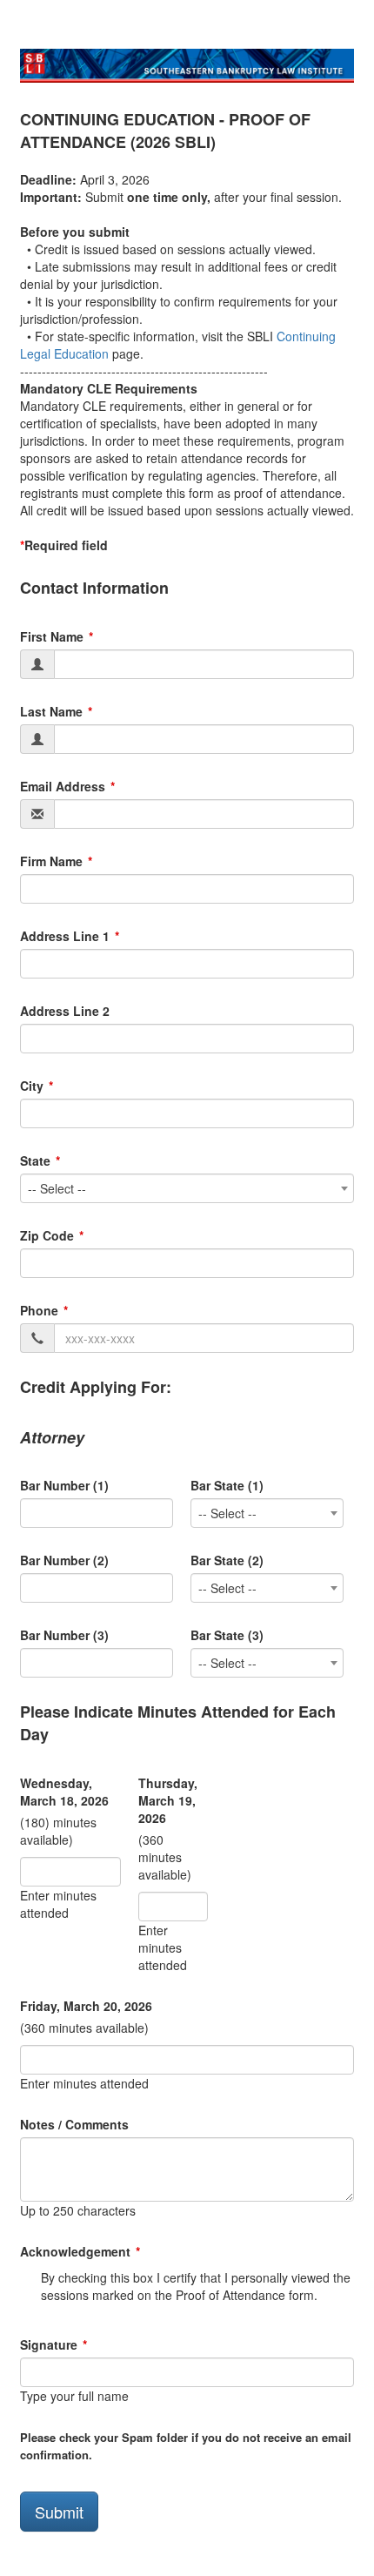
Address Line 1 (65, 936)
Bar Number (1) (64, 1485)
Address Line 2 (65, 1011)
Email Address (63, 786)
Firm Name (51, 861)
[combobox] (187, 1188)
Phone (39, 1310)
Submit (59, 2512)
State (35, 1160)
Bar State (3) (227, 1635)
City (32, 1086)
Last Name (51, 711)
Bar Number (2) (64, 1560)
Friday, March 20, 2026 (86, 2006)
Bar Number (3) (64, 1635)
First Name (52, 636)
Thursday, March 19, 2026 (168, 1800)
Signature (49, 2344)
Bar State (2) (227, 1560)
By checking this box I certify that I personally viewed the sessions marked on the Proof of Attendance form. (196, 2286)
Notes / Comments (74, 2124)
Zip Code (47, 1235)
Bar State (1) (227, 1485)
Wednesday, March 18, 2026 (64, 1792)
